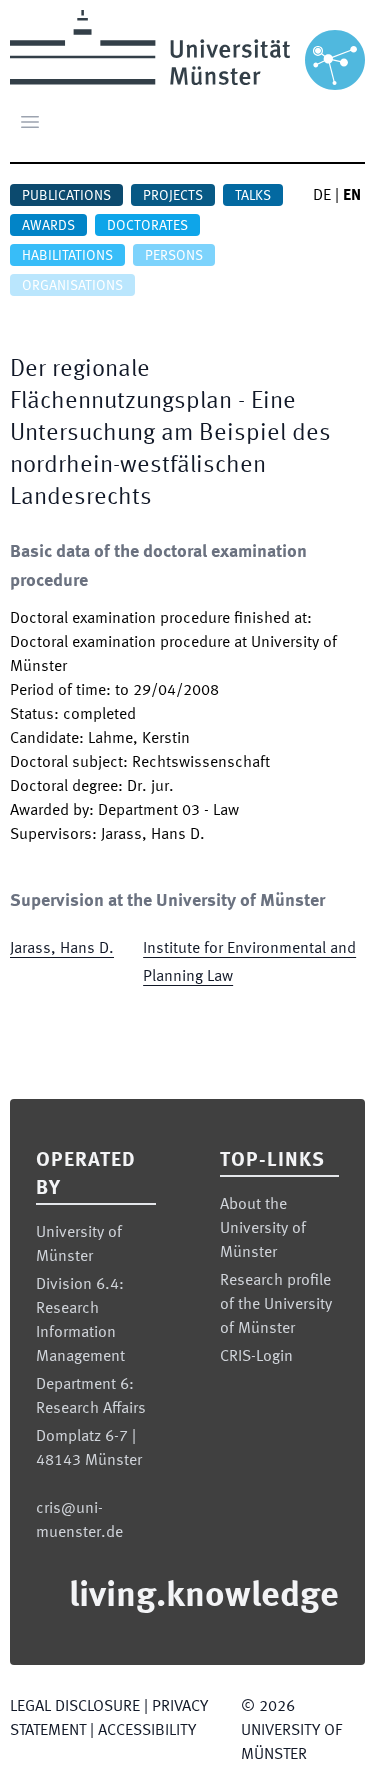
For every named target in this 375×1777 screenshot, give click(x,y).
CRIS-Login (256, 1357)
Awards (48, 226)
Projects (173, 196)
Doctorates (147, 226)
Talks (253, 196)
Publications (66, 196)
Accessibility (147, 1731)
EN (352, 196)
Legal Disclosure (75, 1707)
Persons (174, 256)
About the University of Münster (263, 1229)
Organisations (72, 286)
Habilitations (67, 256)
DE (322, 196)
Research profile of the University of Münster (276, 1305)
